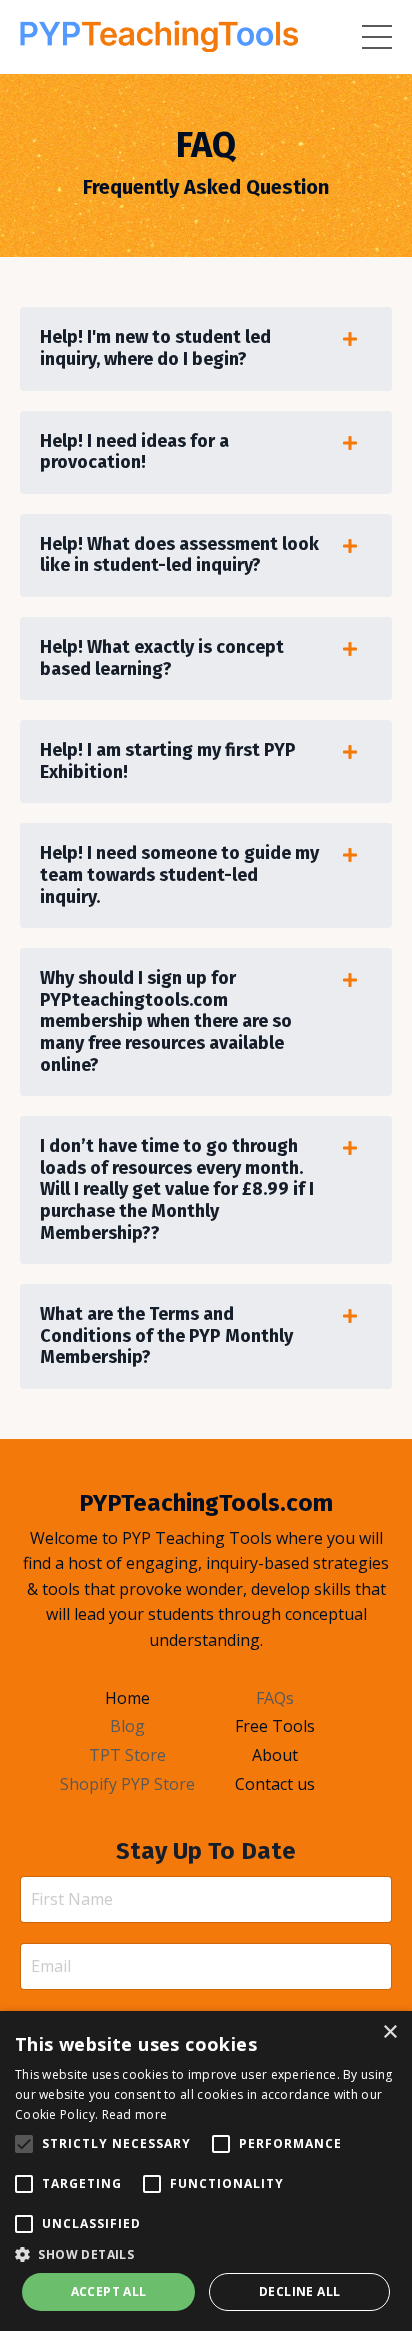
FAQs (275, 1698)
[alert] (206, 2171)
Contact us (275, 1784)
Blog (127, 1726)
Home (127, 1698)
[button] (206, 2254)
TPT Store (127, 1755)
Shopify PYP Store (127, 1784)
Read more (135, 2114)
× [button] (389, 2032)
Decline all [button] (299, 2291)
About (275, 1755)
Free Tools (275, 1726)
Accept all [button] (109, 2291)
